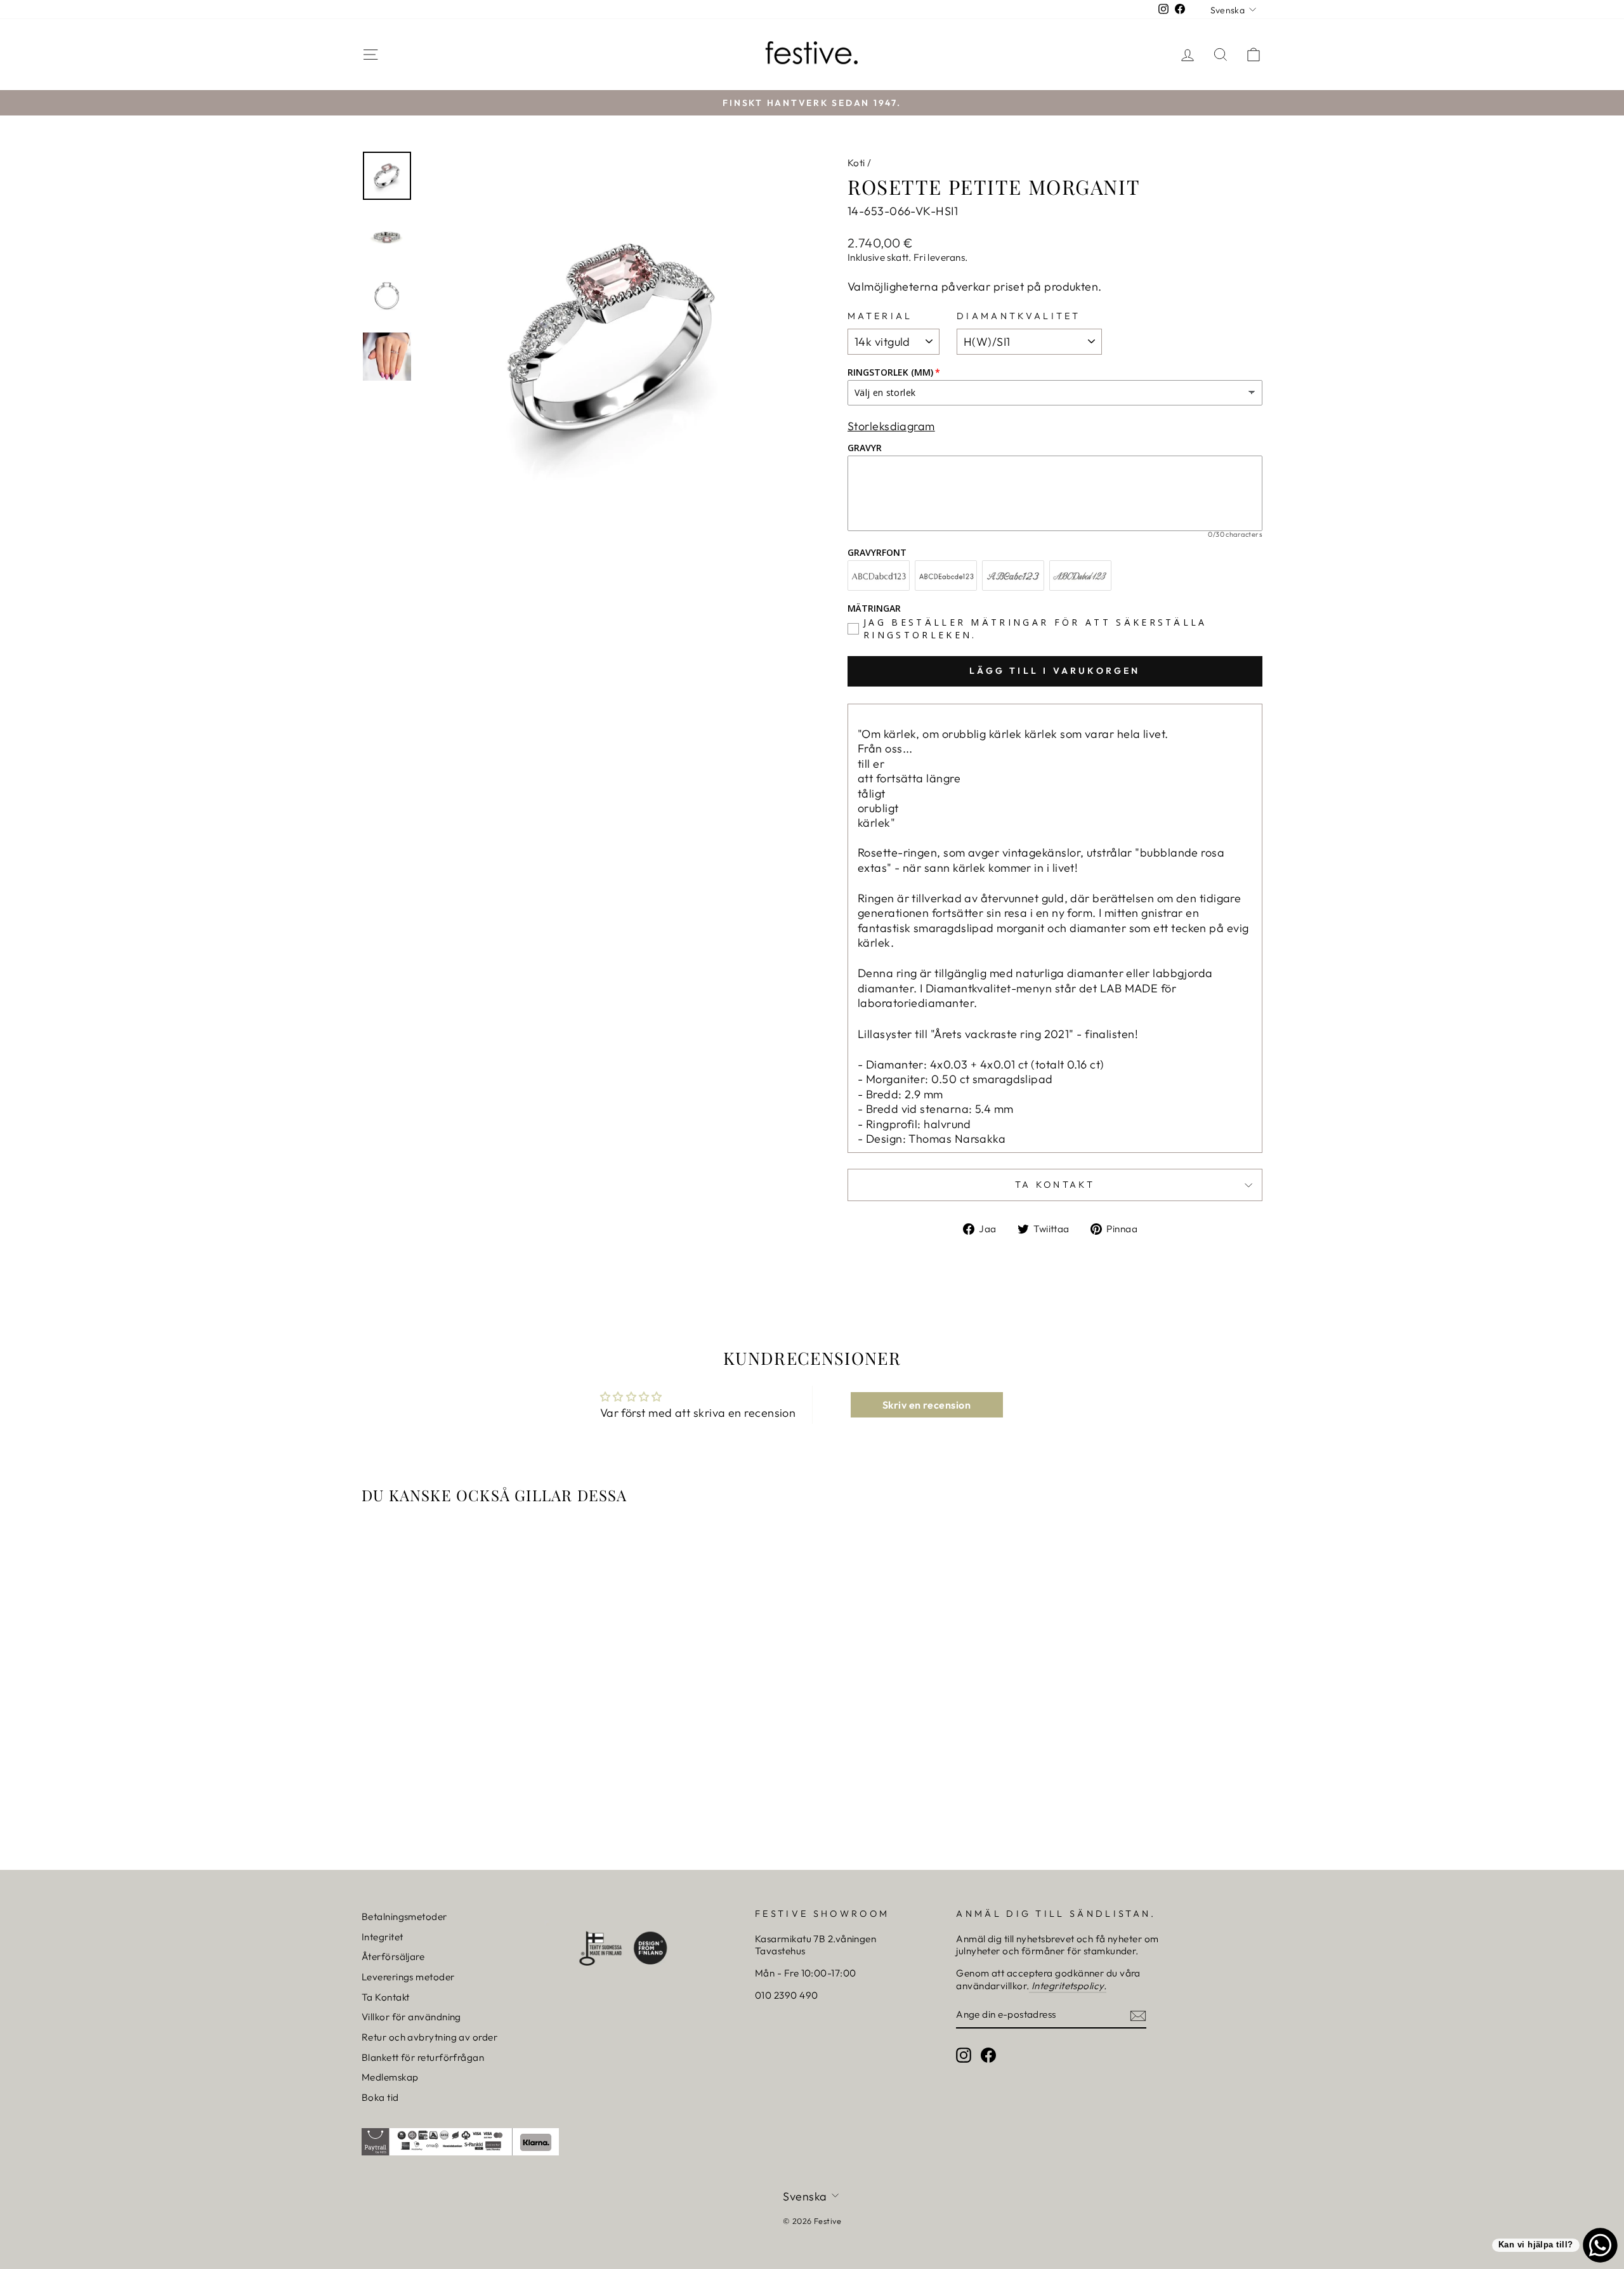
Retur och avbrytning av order (429, 2037)
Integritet (383, 1937)
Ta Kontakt (386, 1997)
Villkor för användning (411, 2017)
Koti (856, 163)
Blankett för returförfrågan (423, 2057)
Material (880, 316)
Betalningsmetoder (404, 1917)
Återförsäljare (393, 1957)
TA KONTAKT (1055, 1185)
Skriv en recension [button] (927, 1405)
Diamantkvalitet (1019, 316)
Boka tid (380, 2097)
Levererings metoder (408, 1977)
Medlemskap (390, 2077)
